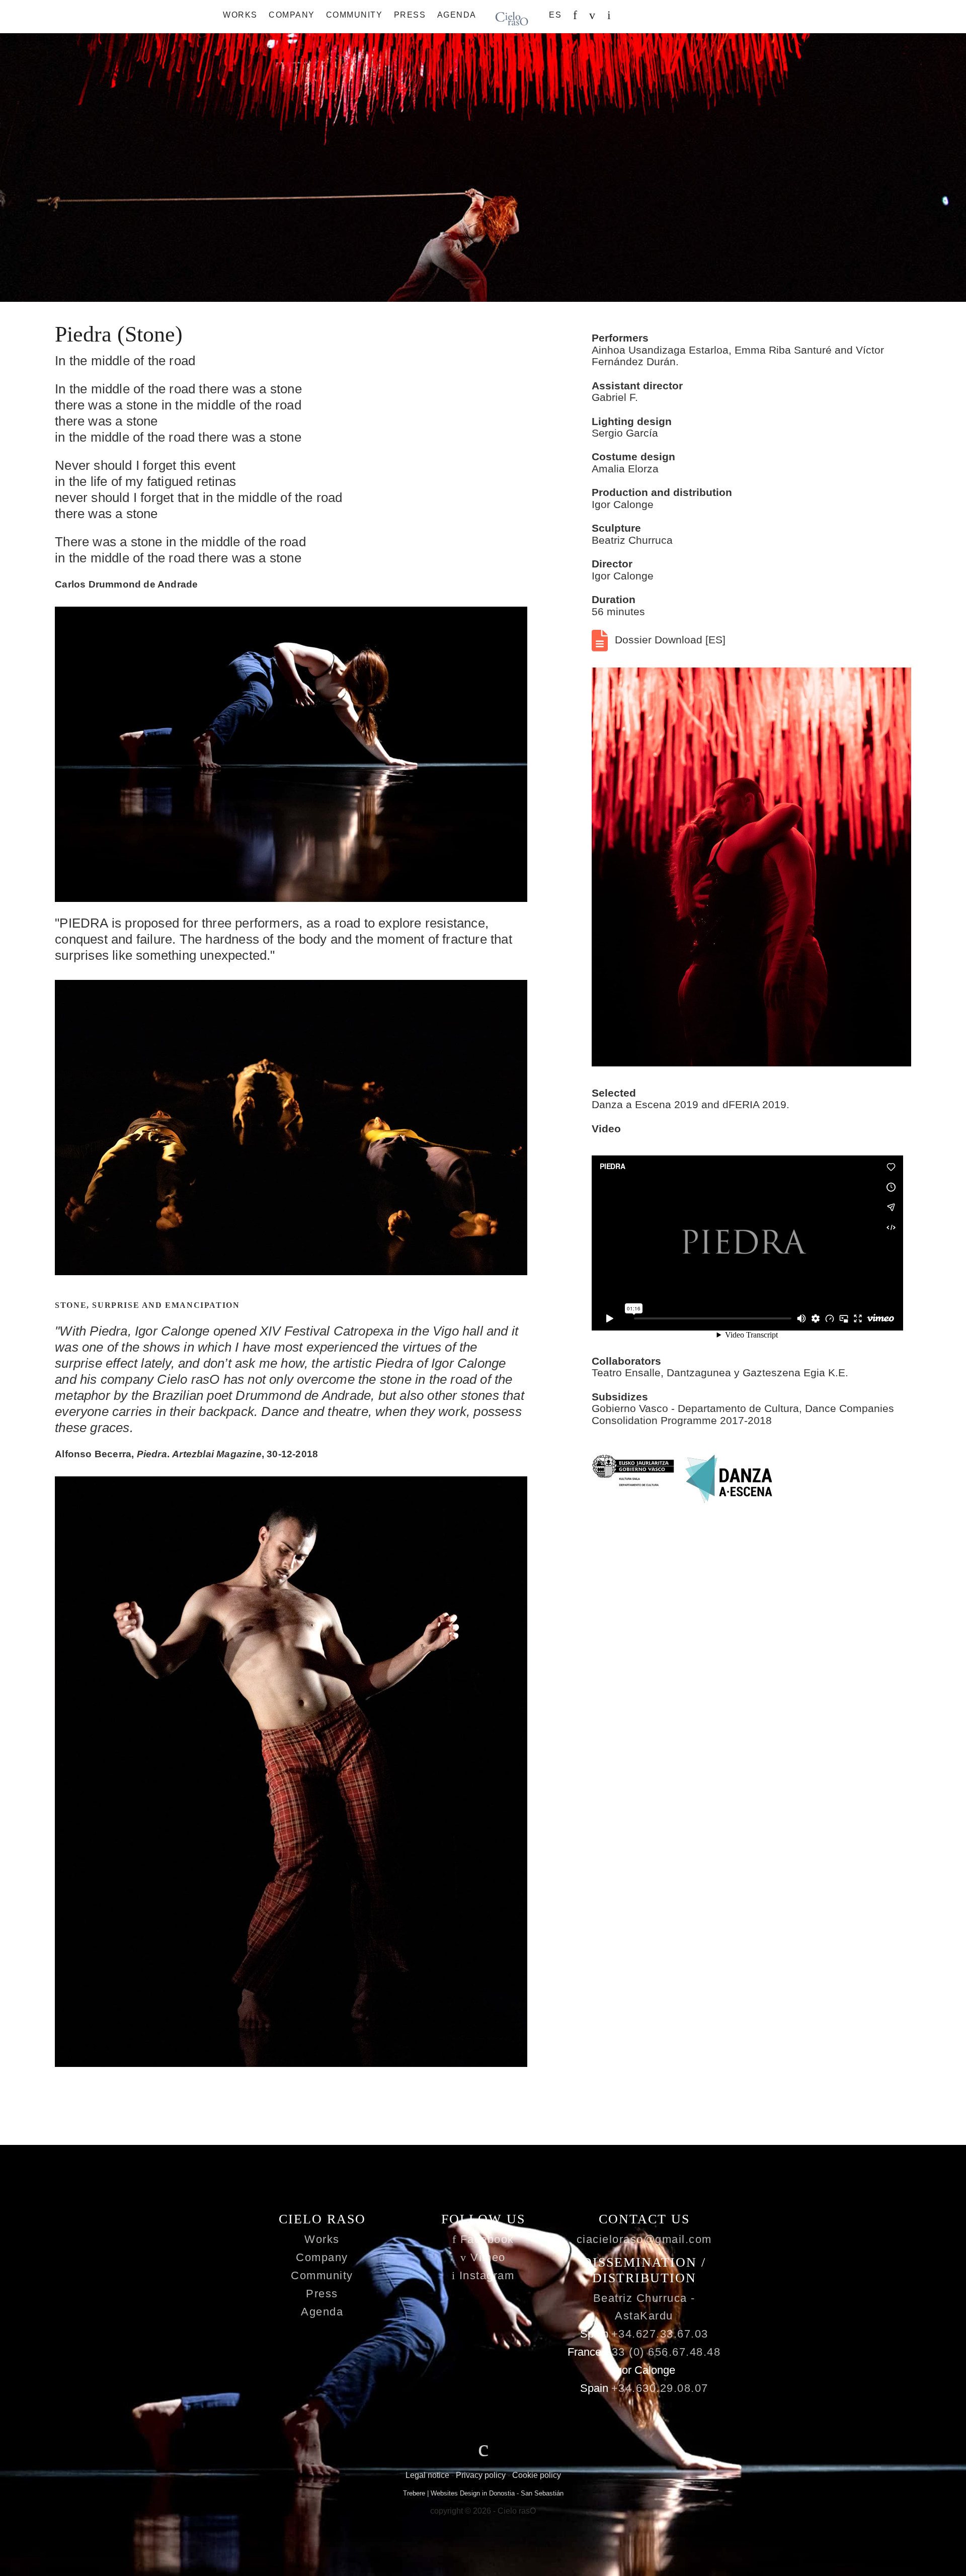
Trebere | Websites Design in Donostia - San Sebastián (483, 2493)
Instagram (485, 2275)
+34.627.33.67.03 (660, 2334)
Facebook (485, 2239)
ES (555, 15)
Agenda (457, 15)
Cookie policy (537, 2475)
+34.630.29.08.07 (660, 2388)
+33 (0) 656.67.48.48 (662, 2352)
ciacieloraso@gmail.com (644, 2239)
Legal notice (427, 2475)
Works (240, 15)
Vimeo (486, 2257)
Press (410, 15)
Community (354, 15)
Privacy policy (481, 2475)
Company (292, 15)
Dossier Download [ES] (669, 640)
